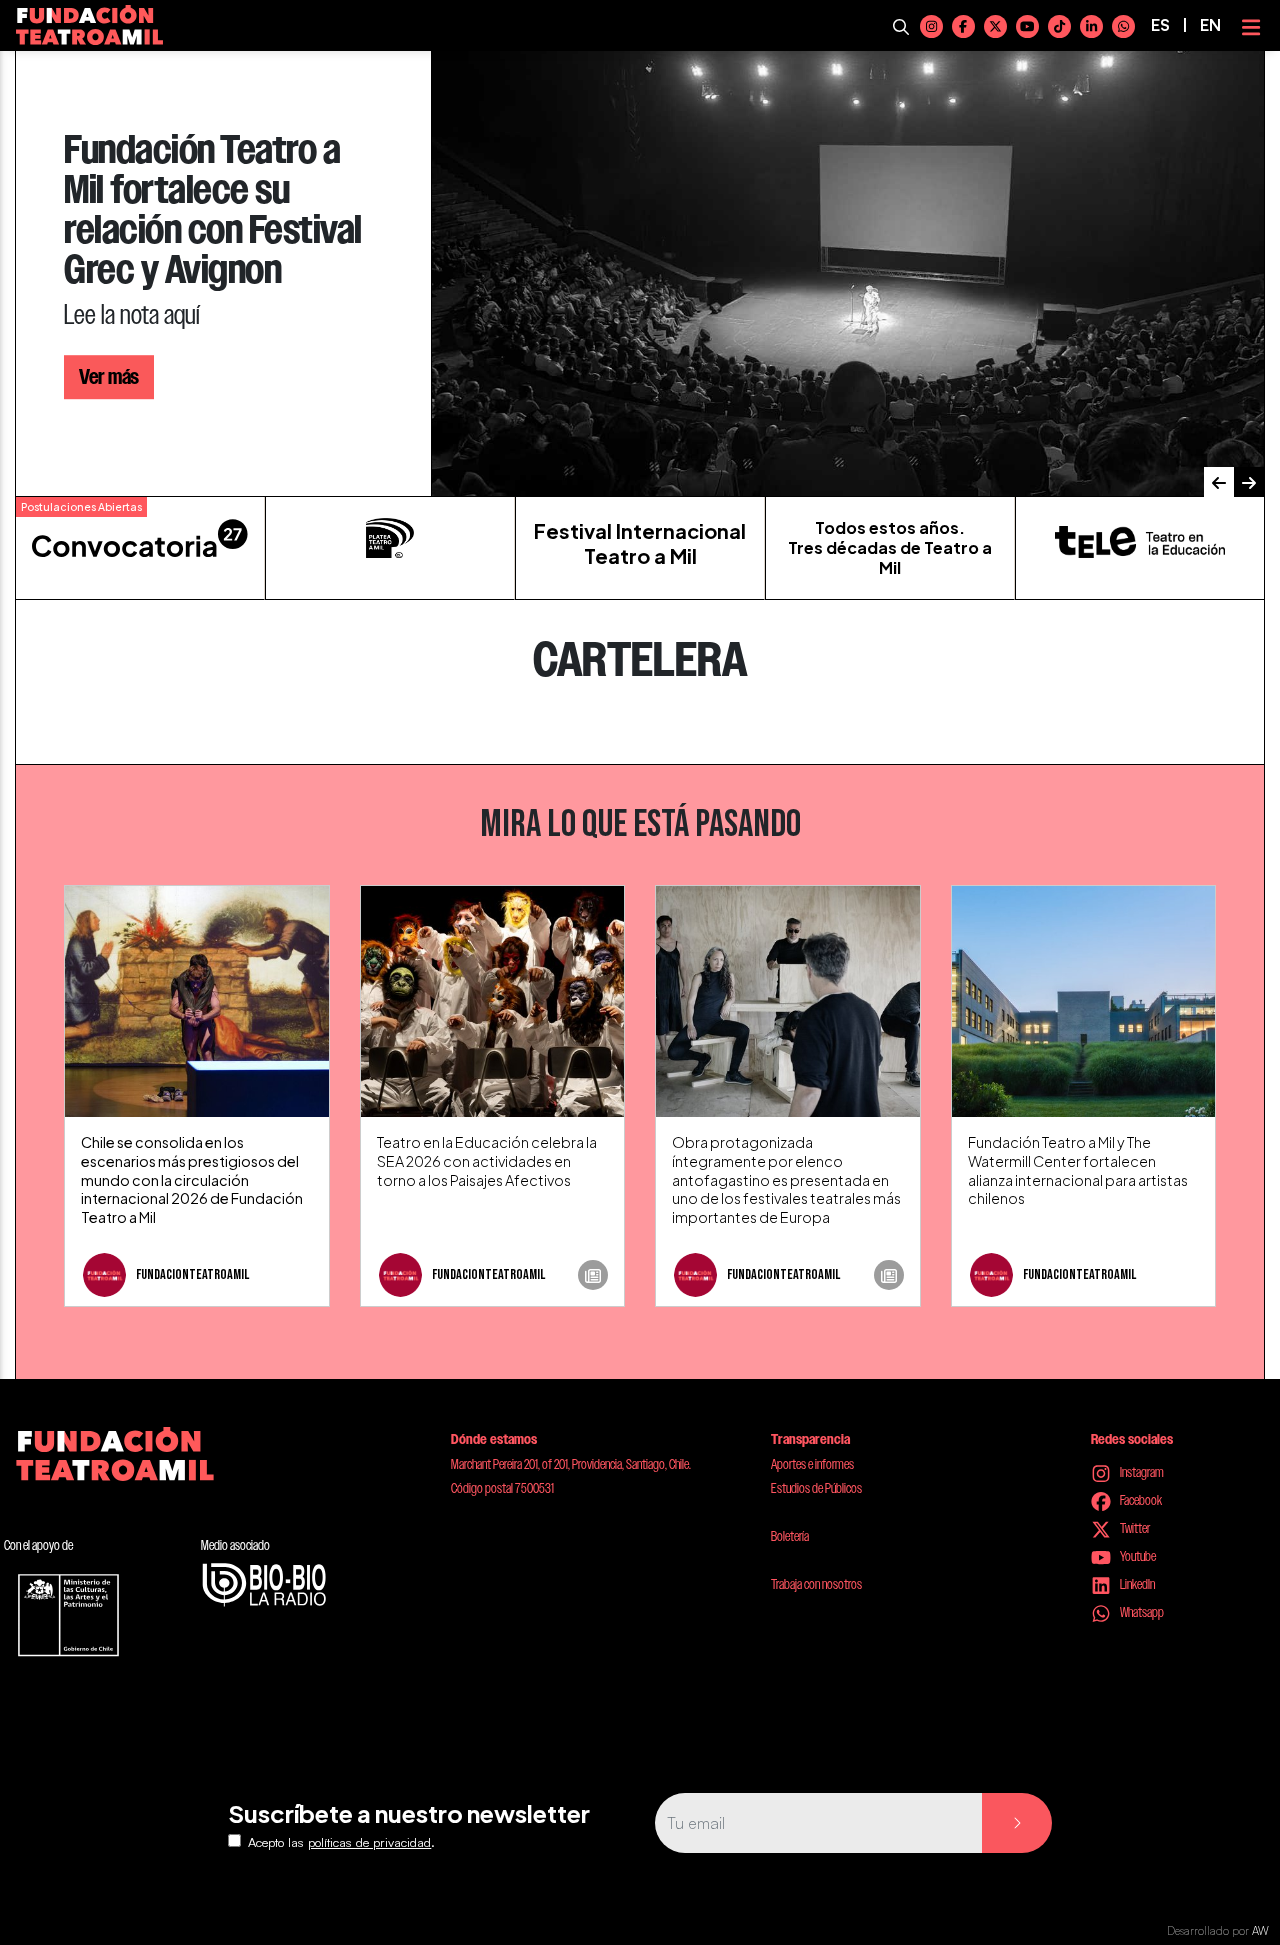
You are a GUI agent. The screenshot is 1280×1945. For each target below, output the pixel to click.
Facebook (1140, 1500)
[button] (1219, 482)
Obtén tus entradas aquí (170, 357)
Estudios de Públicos (816, 1488)
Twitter (1134, 1528)
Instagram (1141, 1472)
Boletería (790, 1536)
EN (1210, 25)
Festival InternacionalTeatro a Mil (640, 543)
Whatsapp (1141, 1612)
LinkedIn (1136, 1584)
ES (1160, 25)
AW (1260, 1931)
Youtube (1137, 1556)
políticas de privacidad (369, 1842)
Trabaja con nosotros (816, 1584)
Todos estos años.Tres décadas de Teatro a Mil (890, 547)
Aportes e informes (812, 1464)
